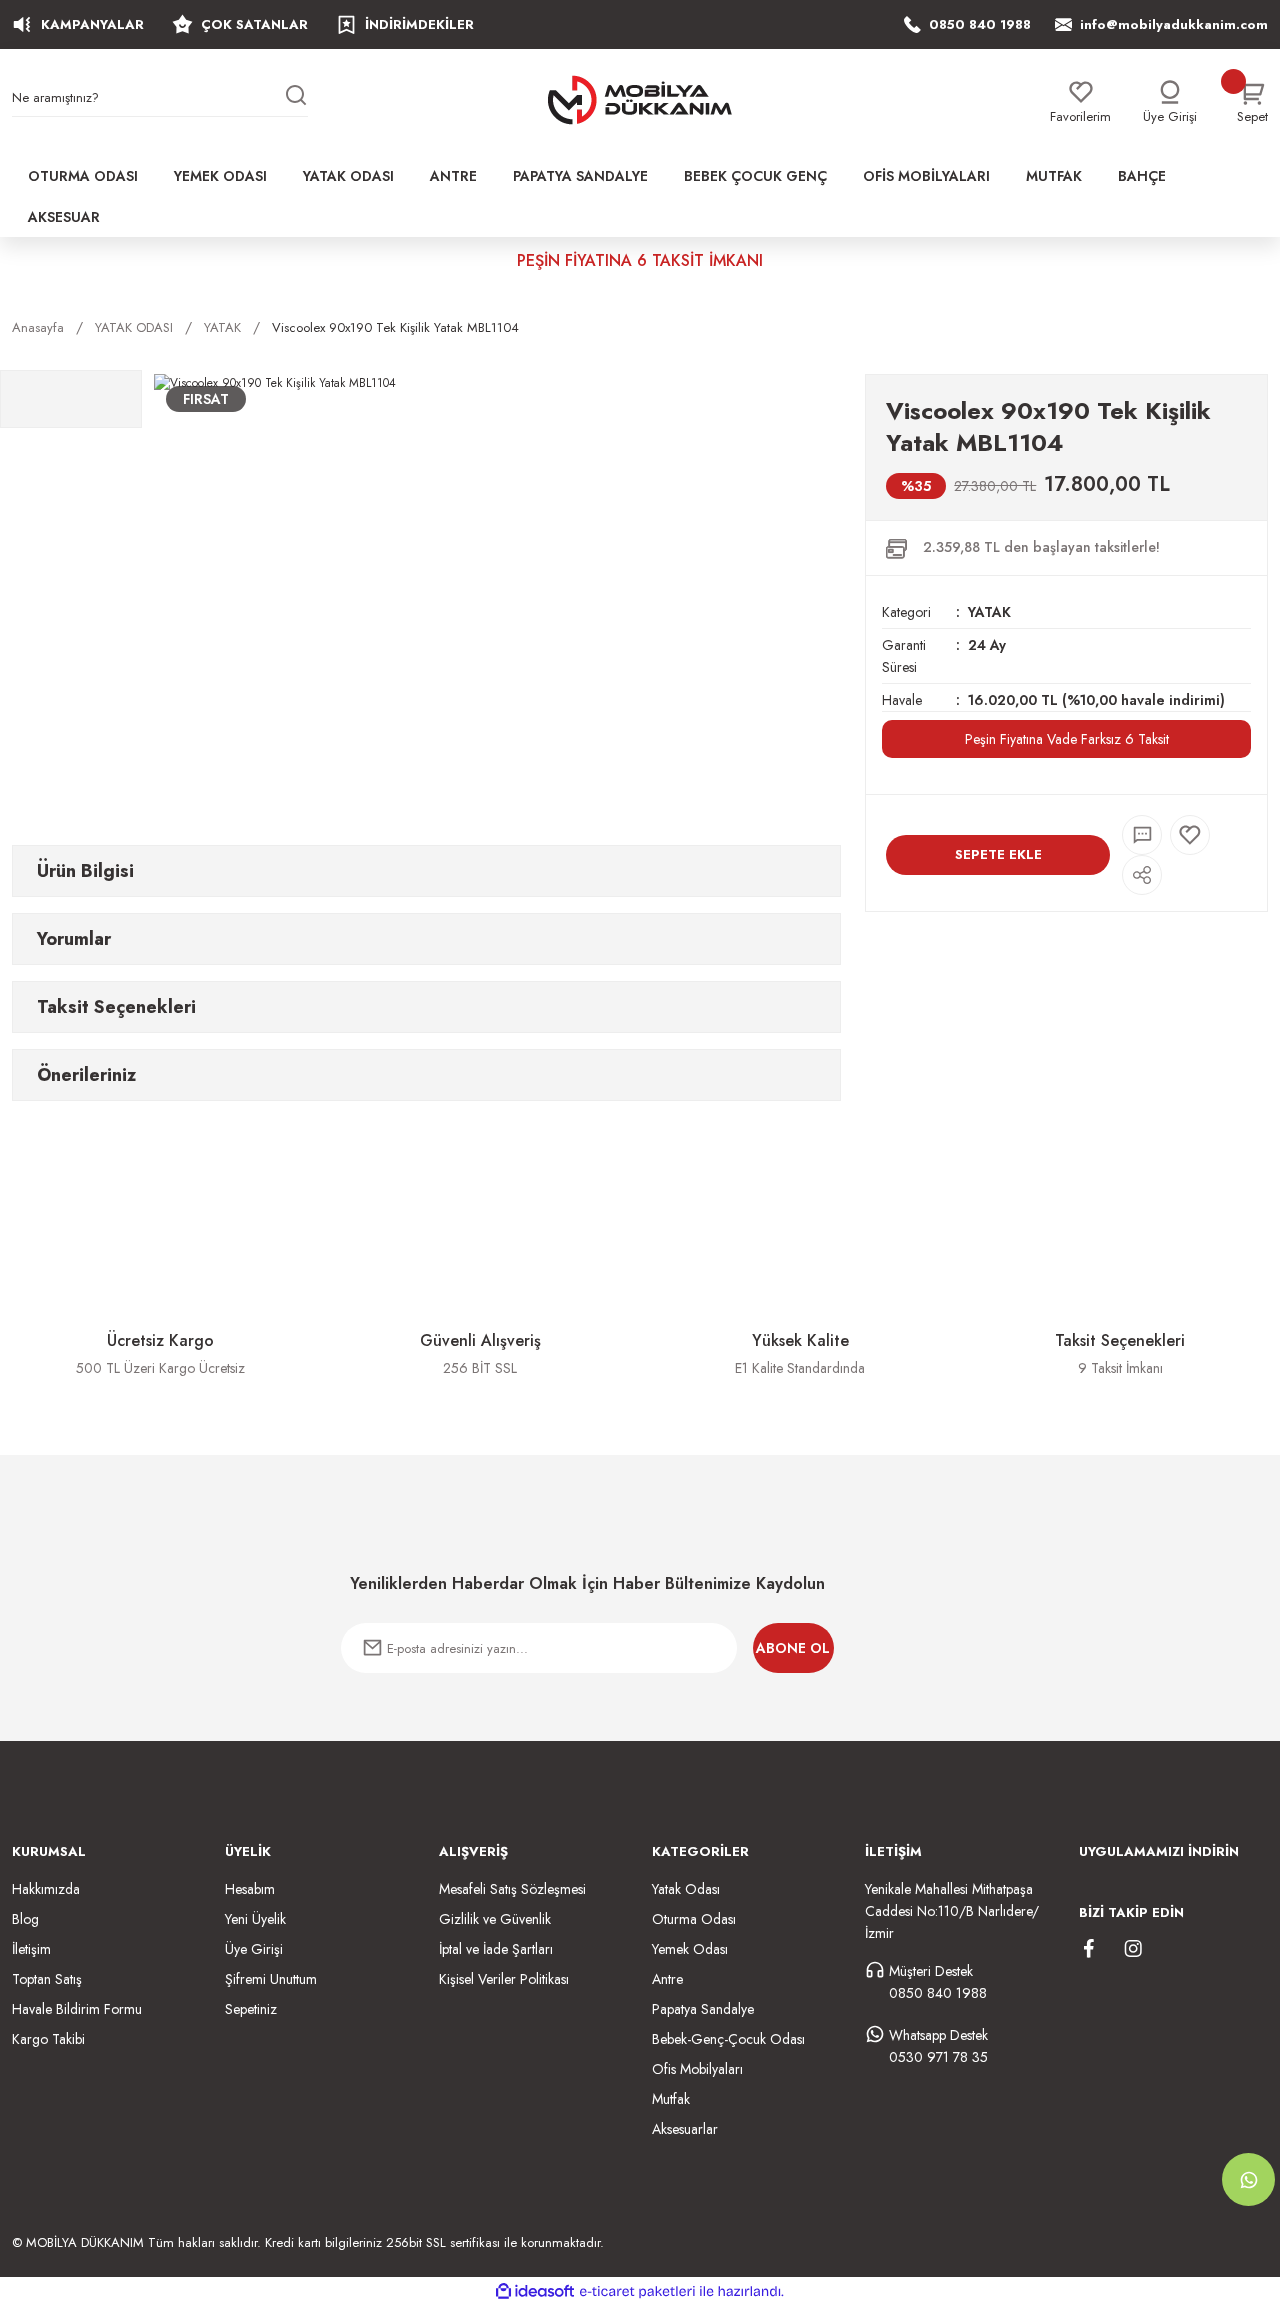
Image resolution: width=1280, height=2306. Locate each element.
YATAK (989, 612)
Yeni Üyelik (255, 1919)
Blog (25, 1919)
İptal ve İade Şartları (496, 1949)
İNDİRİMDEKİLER (419, 24)
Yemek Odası (690, 1949)
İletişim (31, 1949)
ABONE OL (793, 1648)
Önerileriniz (86, 1075)
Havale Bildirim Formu (77, 2009)
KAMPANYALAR (92, 24)
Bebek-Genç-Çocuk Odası (728, 2039)
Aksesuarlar (685, 2129)
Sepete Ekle (998, 854)
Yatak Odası (686, 1889)
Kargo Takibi (48, 2039)
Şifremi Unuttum (271, 1979)
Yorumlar (74, 939)
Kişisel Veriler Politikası (504, 1979)
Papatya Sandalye (703, 2009)
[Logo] (640, 100)
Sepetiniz (251, 2009)
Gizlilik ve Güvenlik (495, 1919)
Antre (667, 1979)
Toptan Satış (47, 1979)
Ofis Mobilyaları (697, 2069)
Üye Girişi (254, 1949)
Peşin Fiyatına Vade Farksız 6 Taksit (1067, 739)
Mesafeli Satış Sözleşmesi (512, 1889)
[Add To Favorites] (1190, 835)
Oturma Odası (694, 1919)
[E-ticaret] (637, 2292)
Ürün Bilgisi (85, 871)
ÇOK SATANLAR (254, 24)
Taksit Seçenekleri (116, 1007)
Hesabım (250, 1889)
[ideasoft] (535, 2291)
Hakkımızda (46, 1889)
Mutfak (671, 2099)
